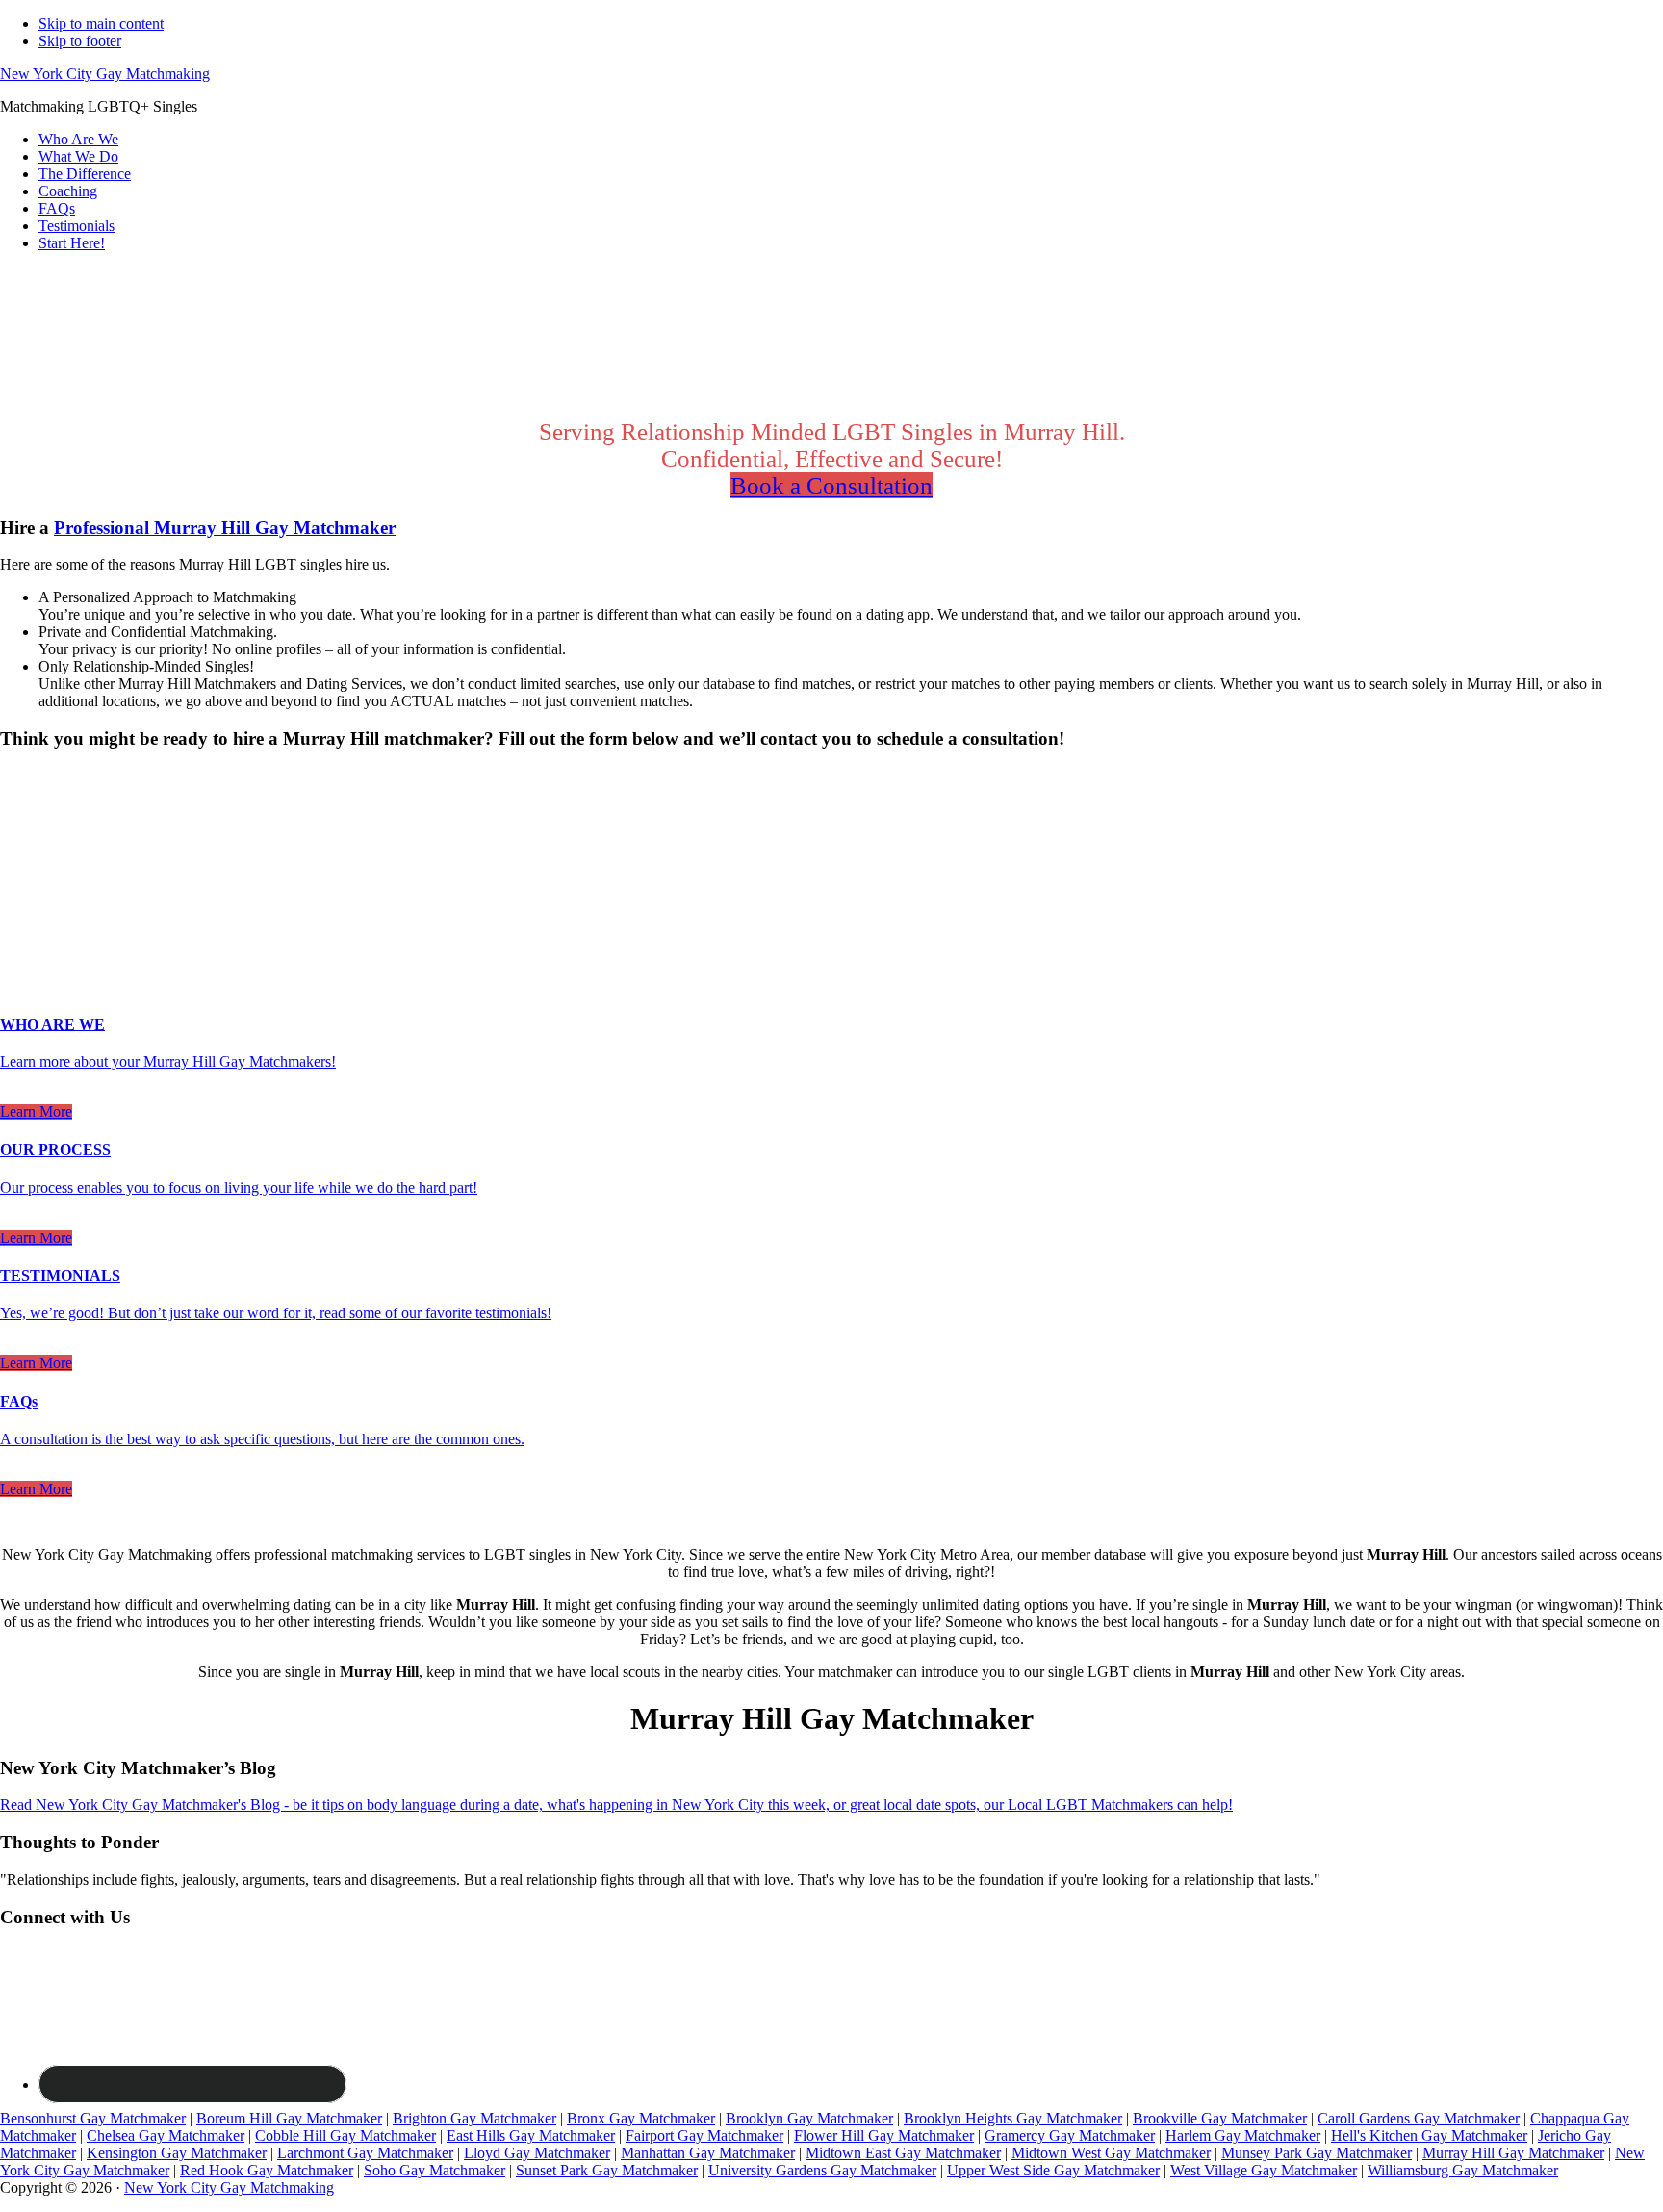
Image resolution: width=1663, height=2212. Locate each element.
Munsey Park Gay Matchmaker (1317, 2153)
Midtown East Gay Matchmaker (903, 2153)
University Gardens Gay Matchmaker (822, 2170)
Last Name (39, 866)
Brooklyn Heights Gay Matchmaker (1013, 2118)
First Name (39, 846)
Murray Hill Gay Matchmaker (1513, 2153)
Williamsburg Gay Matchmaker (1463, 2170)
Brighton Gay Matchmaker (474, 2118)
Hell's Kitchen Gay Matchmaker (1429, 2136)
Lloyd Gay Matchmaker (537, 2153)
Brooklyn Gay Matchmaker (809, 2118)
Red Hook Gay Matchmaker (267, 2170)
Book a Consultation (831, 485)
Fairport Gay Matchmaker (704, 2136)
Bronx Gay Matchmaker (641, 2118)
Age (19, 827)
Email (24, 887)
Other (153, 810)
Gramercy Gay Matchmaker (1070, 2136)
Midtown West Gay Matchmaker (1111, 2153)
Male (36, 810)
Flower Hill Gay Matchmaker (884, 2136)
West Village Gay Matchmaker (1264, 2170)
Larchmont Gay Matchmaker (365, 2153)
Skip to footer (80, 41)
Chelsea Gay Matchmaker (166, 2136)
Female (93, 810)
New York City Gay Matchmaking (105, 74)
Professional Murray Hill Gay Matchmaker (225, 528)
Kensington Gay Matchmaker (177, 2153)
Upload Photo (42, 946)
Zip (16, 927)
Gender (28, 776)
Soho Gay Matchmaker (435, 2170)
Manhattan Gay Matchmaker (708, 2153)
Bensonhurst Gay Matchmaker (93, 2118)
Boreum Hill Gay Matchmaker (289, 2118)
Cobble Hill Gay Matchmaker (345, 2136)
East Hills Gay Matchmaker (531, 2136)
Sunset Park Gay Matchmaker (607, 2170)
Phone (25, 907)
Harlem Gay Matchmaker (1243, 2136)
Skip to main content (101, 24)
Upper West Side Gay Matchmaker (1053, 2170)
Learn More (36, 1112)
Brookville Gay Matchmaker (1220, 2118)
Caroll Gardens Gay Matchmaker (1419, 2118)
